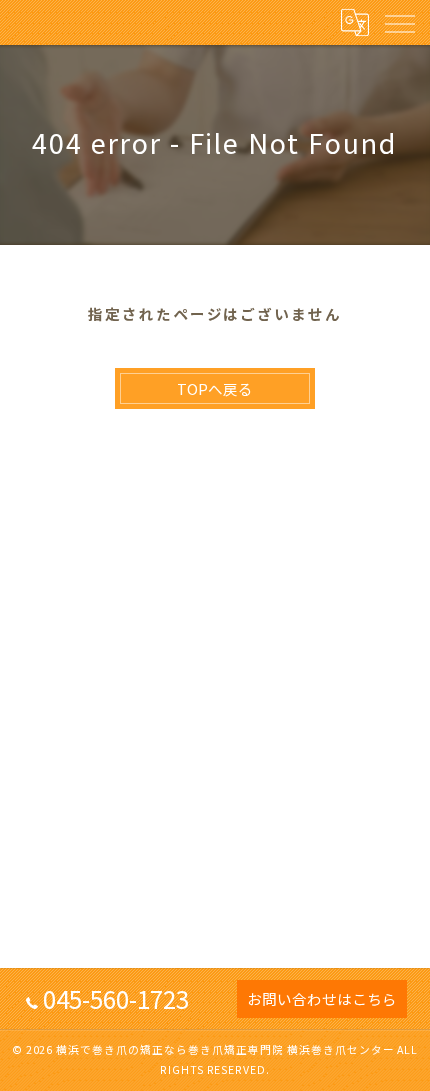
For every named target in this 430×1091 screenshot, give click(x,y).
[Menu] (399, 22)
